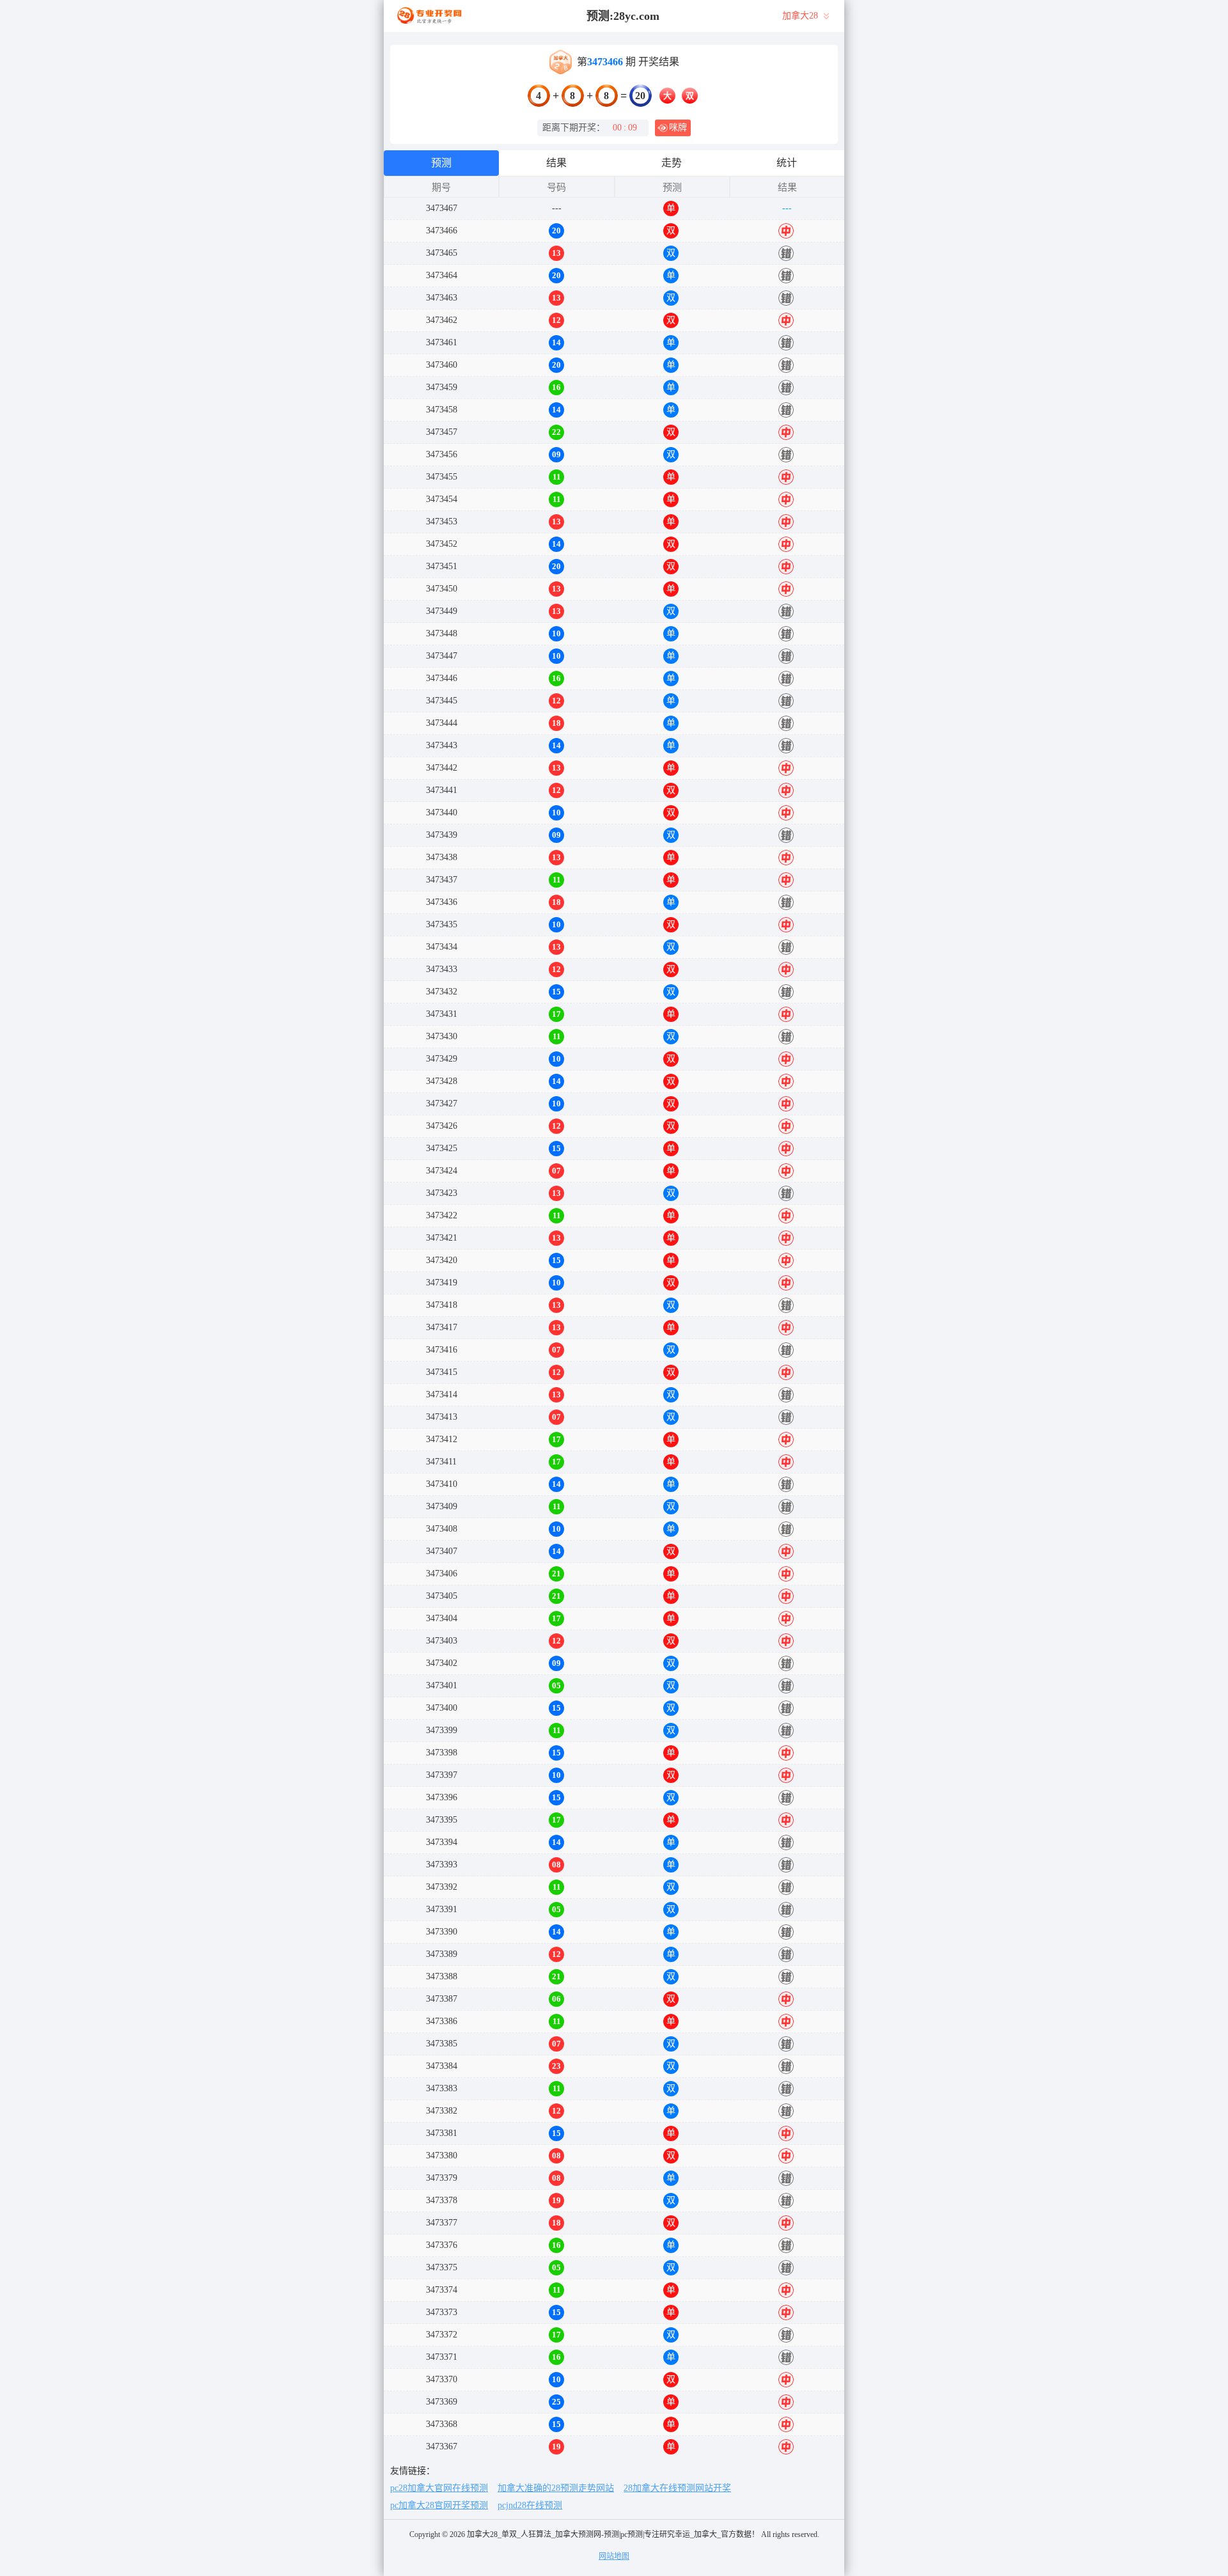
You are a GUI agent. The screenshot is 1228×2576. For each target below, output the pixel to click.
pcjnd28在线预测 (530, 2505)
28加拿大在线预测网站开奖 (677, 2488)
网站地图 (614, 2556)
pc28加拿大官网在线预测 (439, 2488)
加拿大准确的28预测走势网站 (556, 2488)
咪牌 (678, 128)
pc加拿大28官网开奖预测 (439, 2505)
